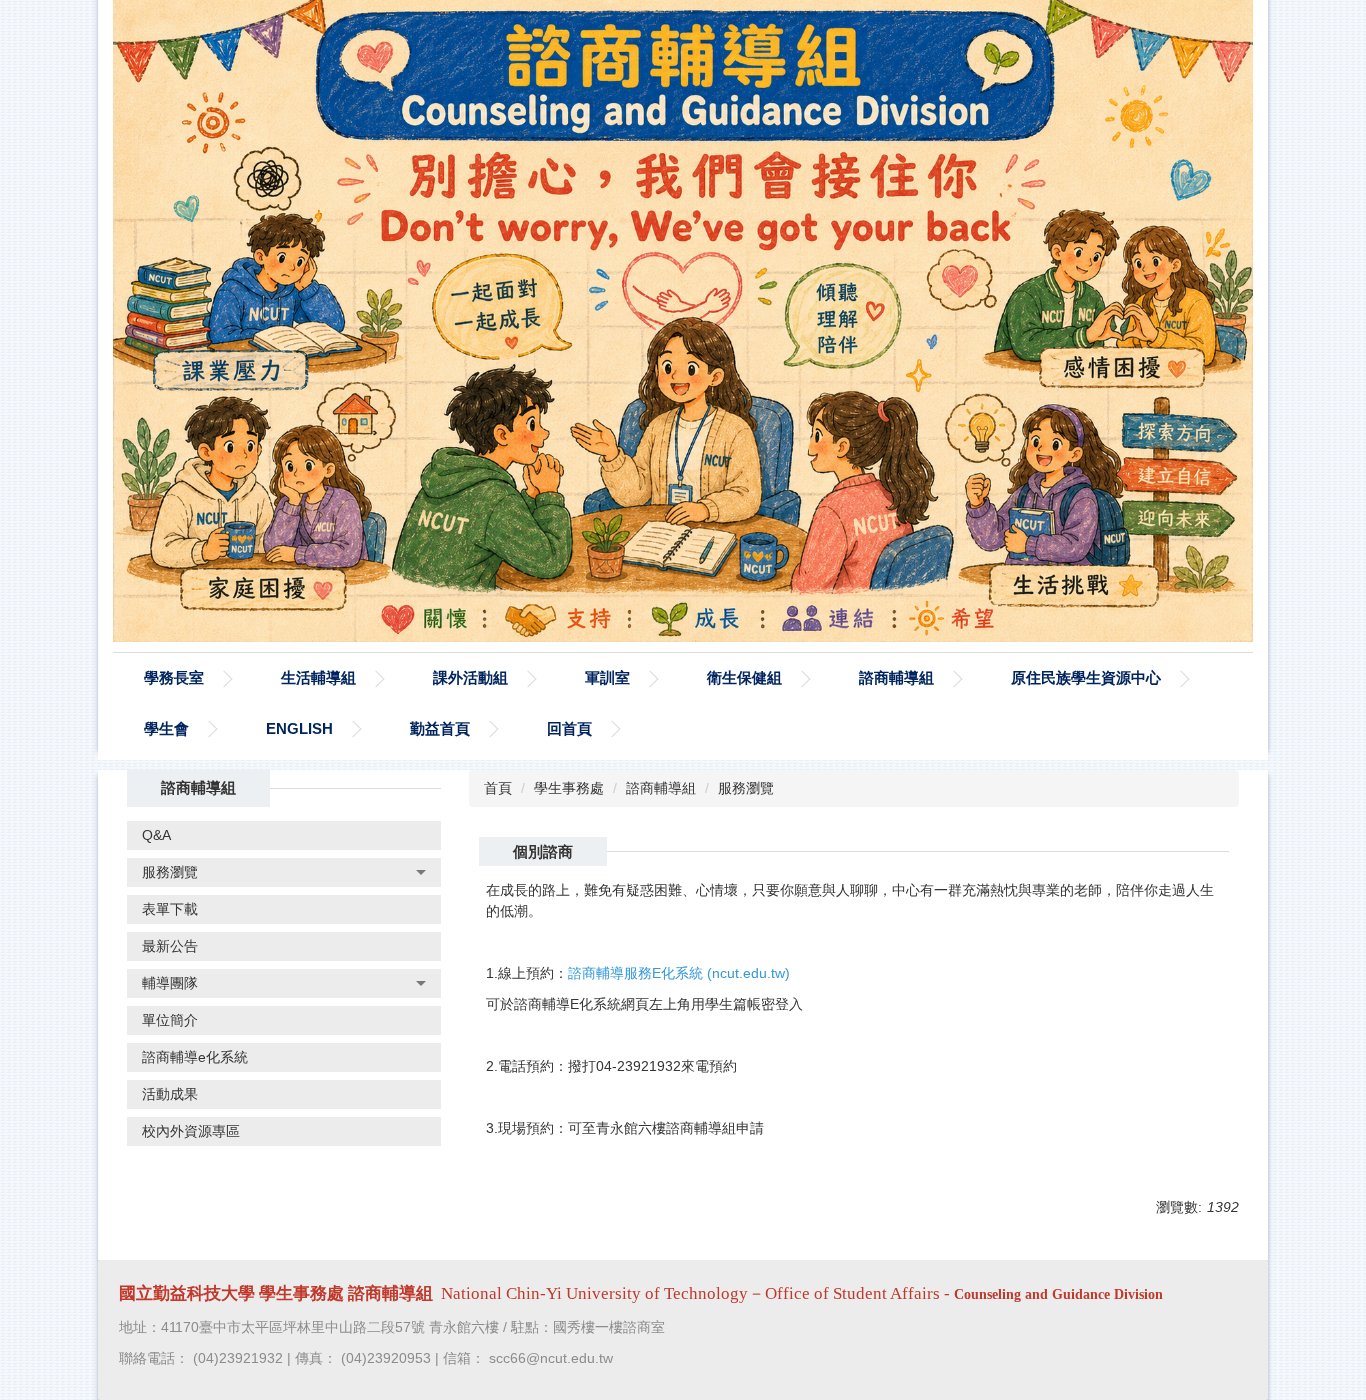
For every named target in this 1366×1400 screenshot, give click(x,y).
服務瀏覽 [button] (170, 872)
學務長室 (174, 677)
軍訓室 (607, 677)
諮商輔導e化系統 (195, 1057)
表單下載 (170, 909)
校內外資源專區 (191, 1131)
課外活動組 (470, 677)
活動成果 (170, 1094)
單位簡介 (170, 1020)
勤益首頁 (440, 728)
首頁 (498, 788)
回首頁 (569, 728)
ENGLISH (299, 728)
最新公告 (170, 946)
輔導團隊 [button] (170, 983)
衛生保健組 (744, 677)
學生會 (166, 728)
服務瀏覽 (746, 788)
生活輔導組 (318, 677)
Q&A (156, 835)
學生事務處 (569, 788)
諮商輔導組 (896, 677)
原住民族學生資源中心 (1086, 677)
